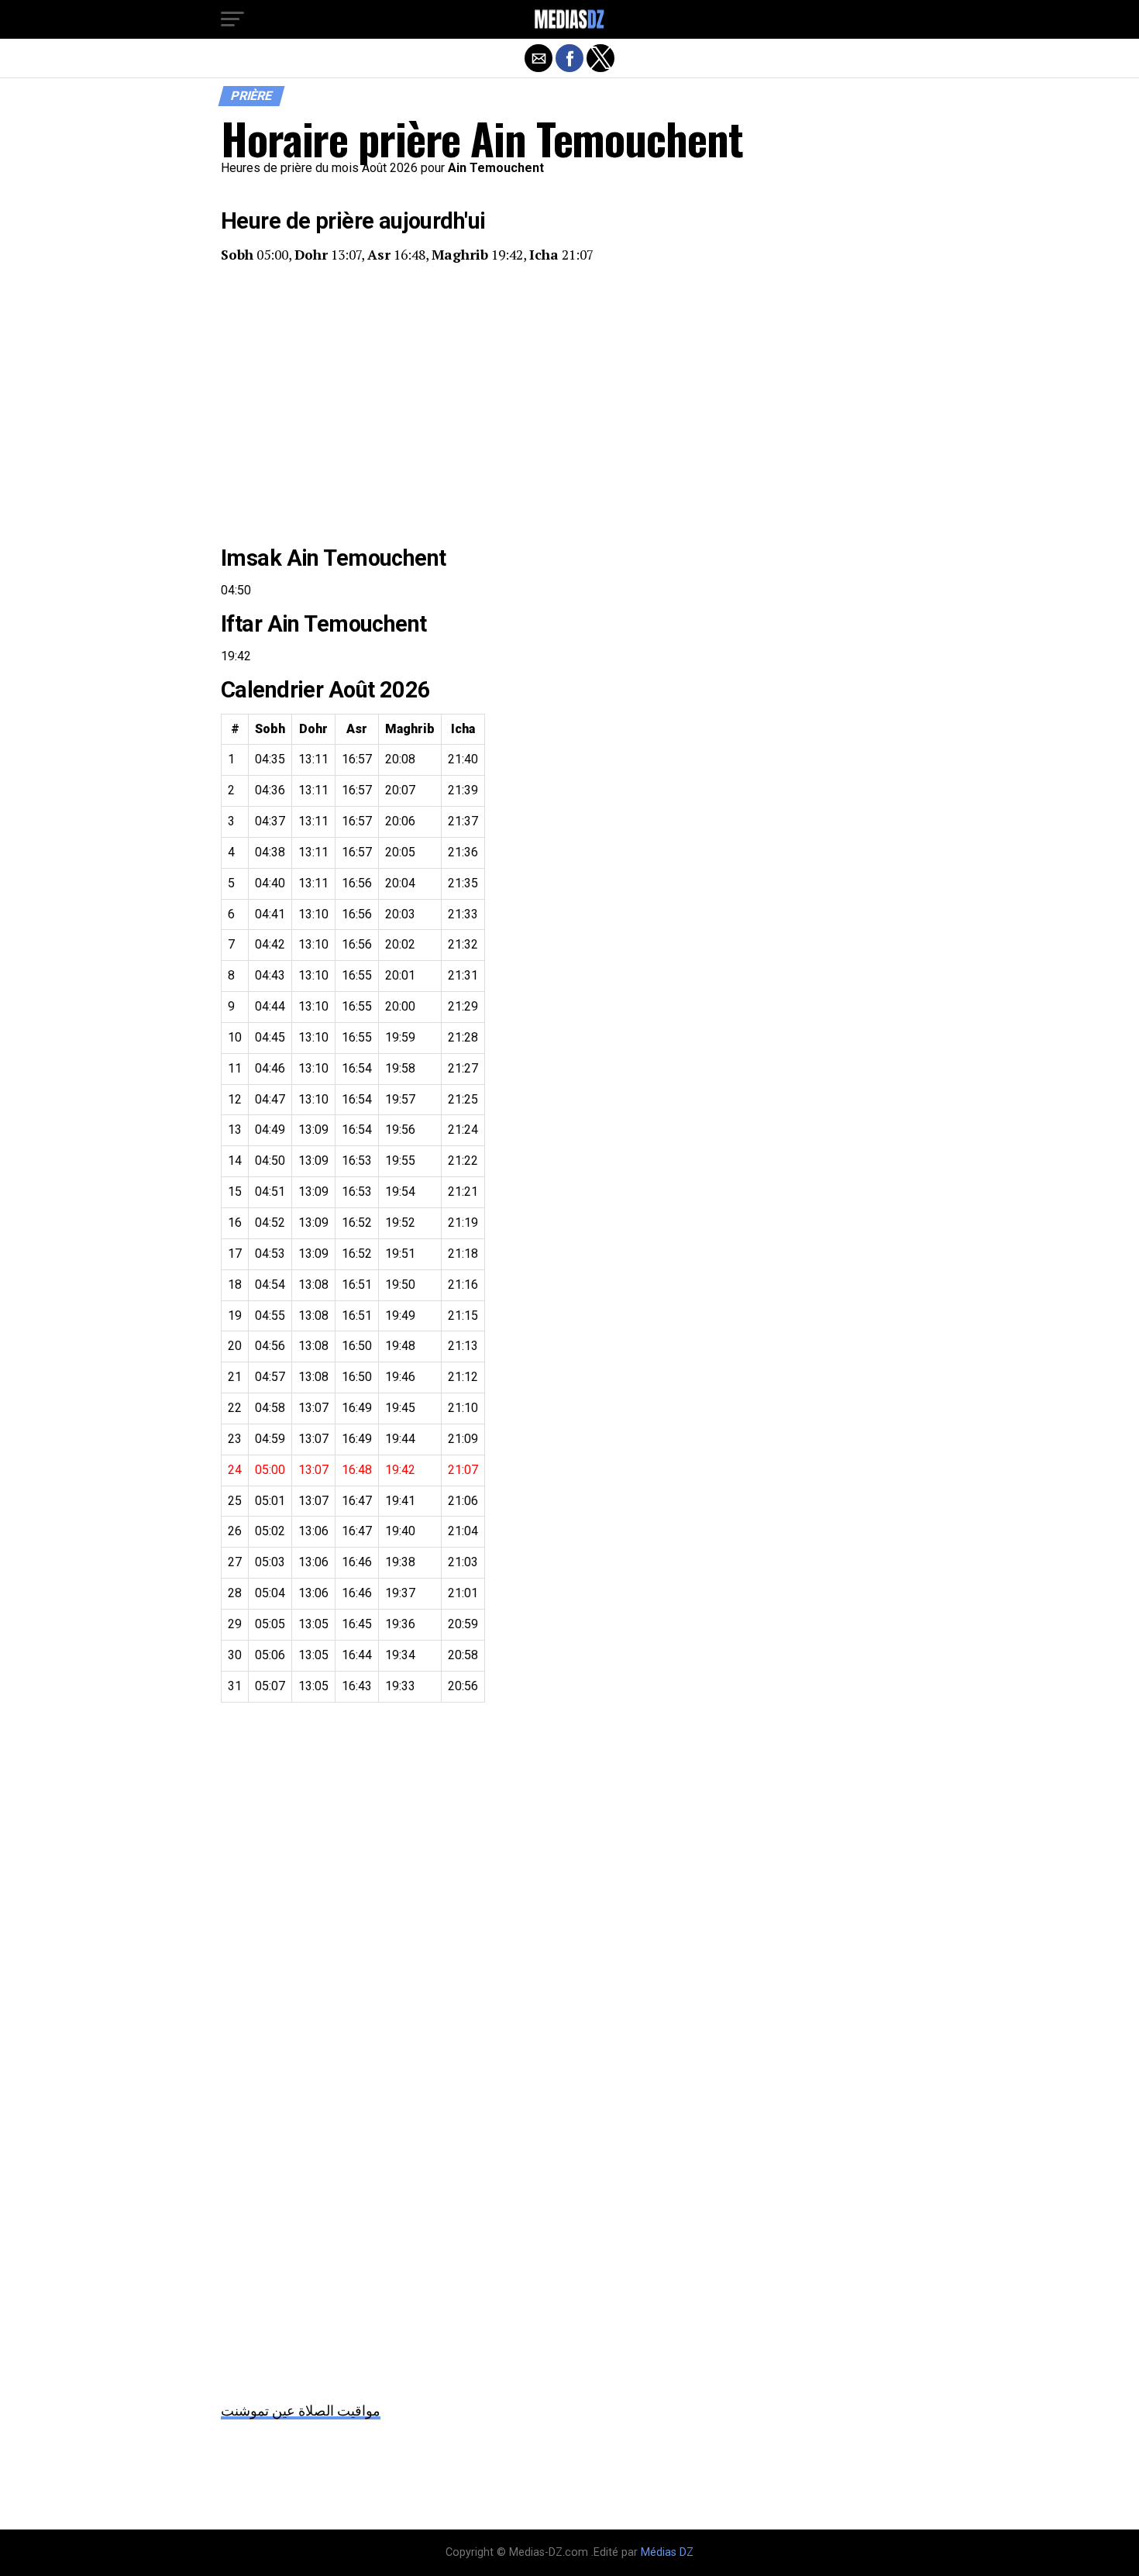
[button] (232, 19)
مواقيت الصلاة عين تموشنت (301, 2411)
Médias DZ (667, 2552)
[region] (569, 405)
